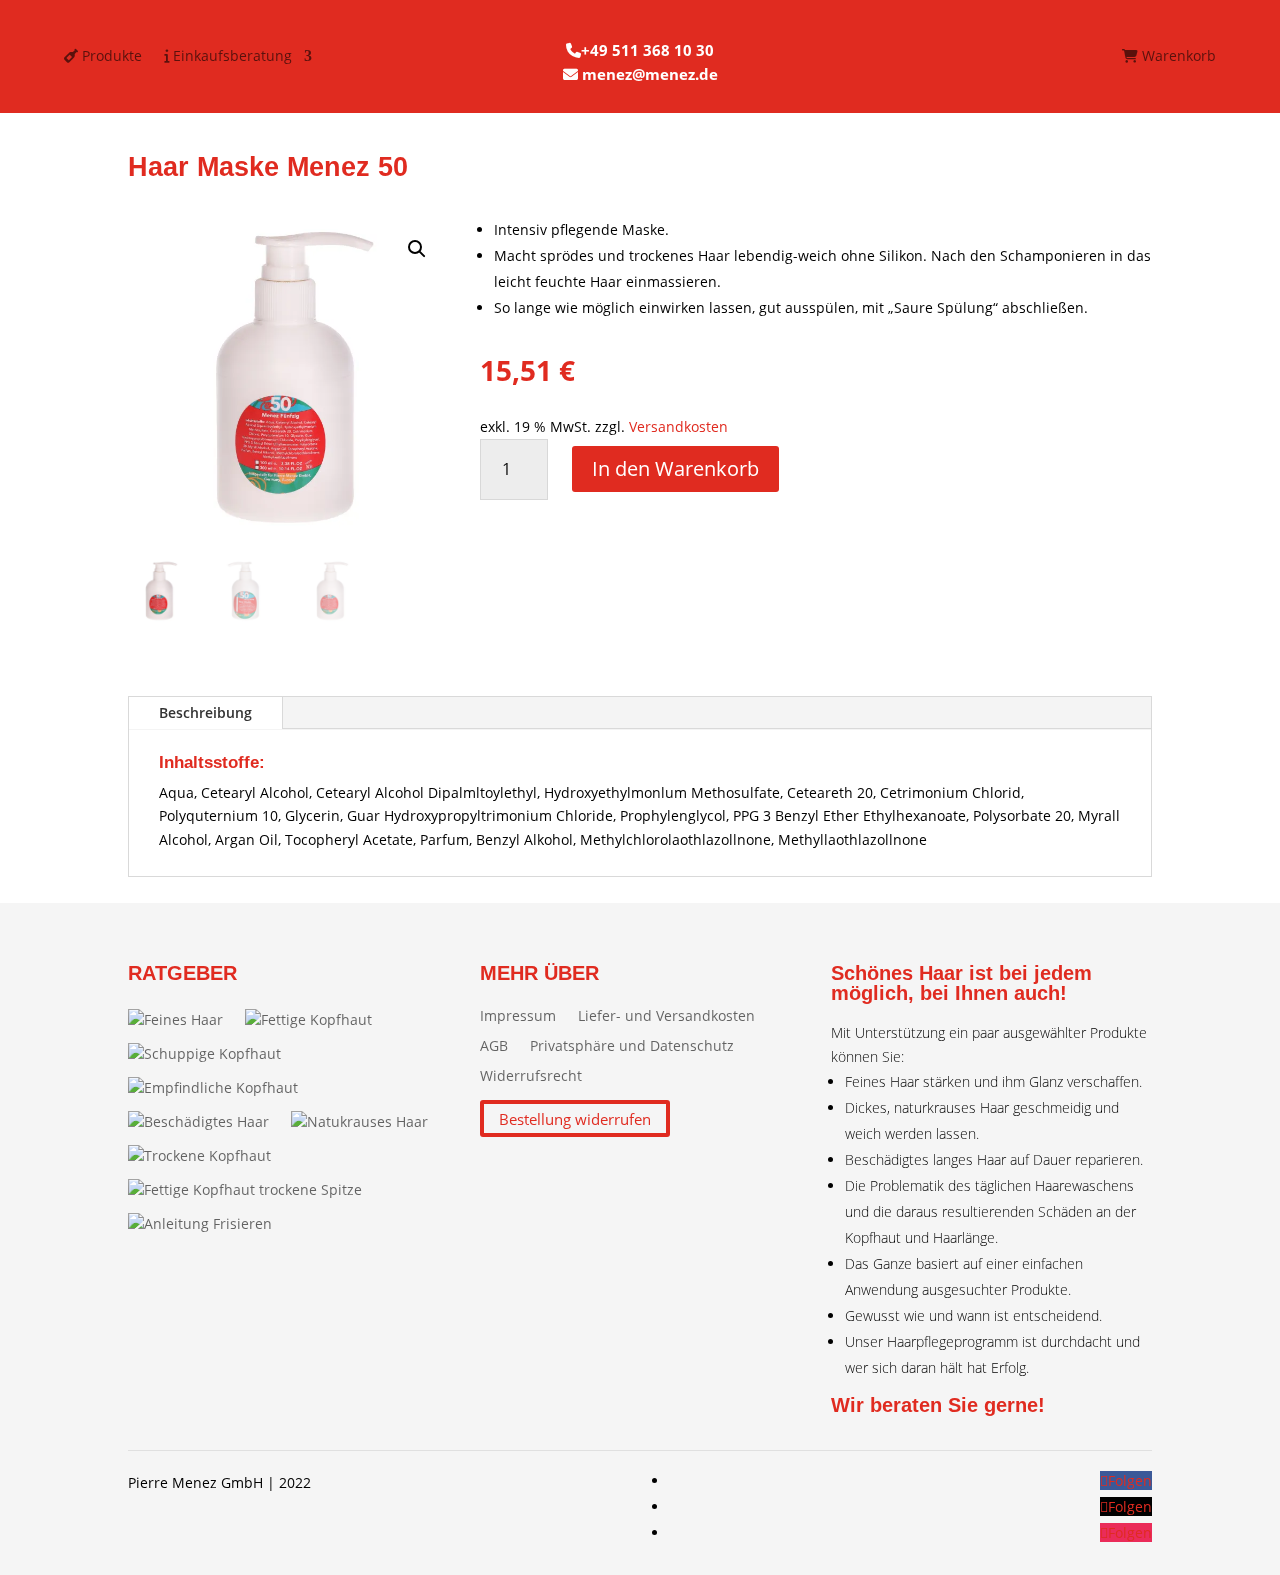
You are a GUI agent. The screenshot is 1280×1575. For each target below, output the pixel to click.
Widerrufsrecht (531, 1077)
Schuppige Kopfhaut (212, 1053)
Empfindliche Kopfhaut (221, 1087)
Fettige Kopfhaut (316, 1019)
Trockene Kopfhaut (207, 1155)
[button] (417, 249)
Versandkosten (678, 426)
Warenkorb (1177, 57)
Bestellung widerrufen (575, 1118)
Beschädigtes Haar (206, 1121)
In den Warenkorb (675, 468)
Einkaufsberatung (230, 57)
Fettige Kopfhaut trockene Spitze (253, 1189)
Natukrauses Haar (367, 1121)
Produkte (110, 57)
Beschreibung (205, 712)
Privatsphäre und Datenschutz (632, 1047)
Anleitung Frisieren (208, 1223)
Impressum (518, 1017)
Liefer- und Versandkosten (666, 1017)
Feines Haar (183, 1019)
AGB (494, 1047)
